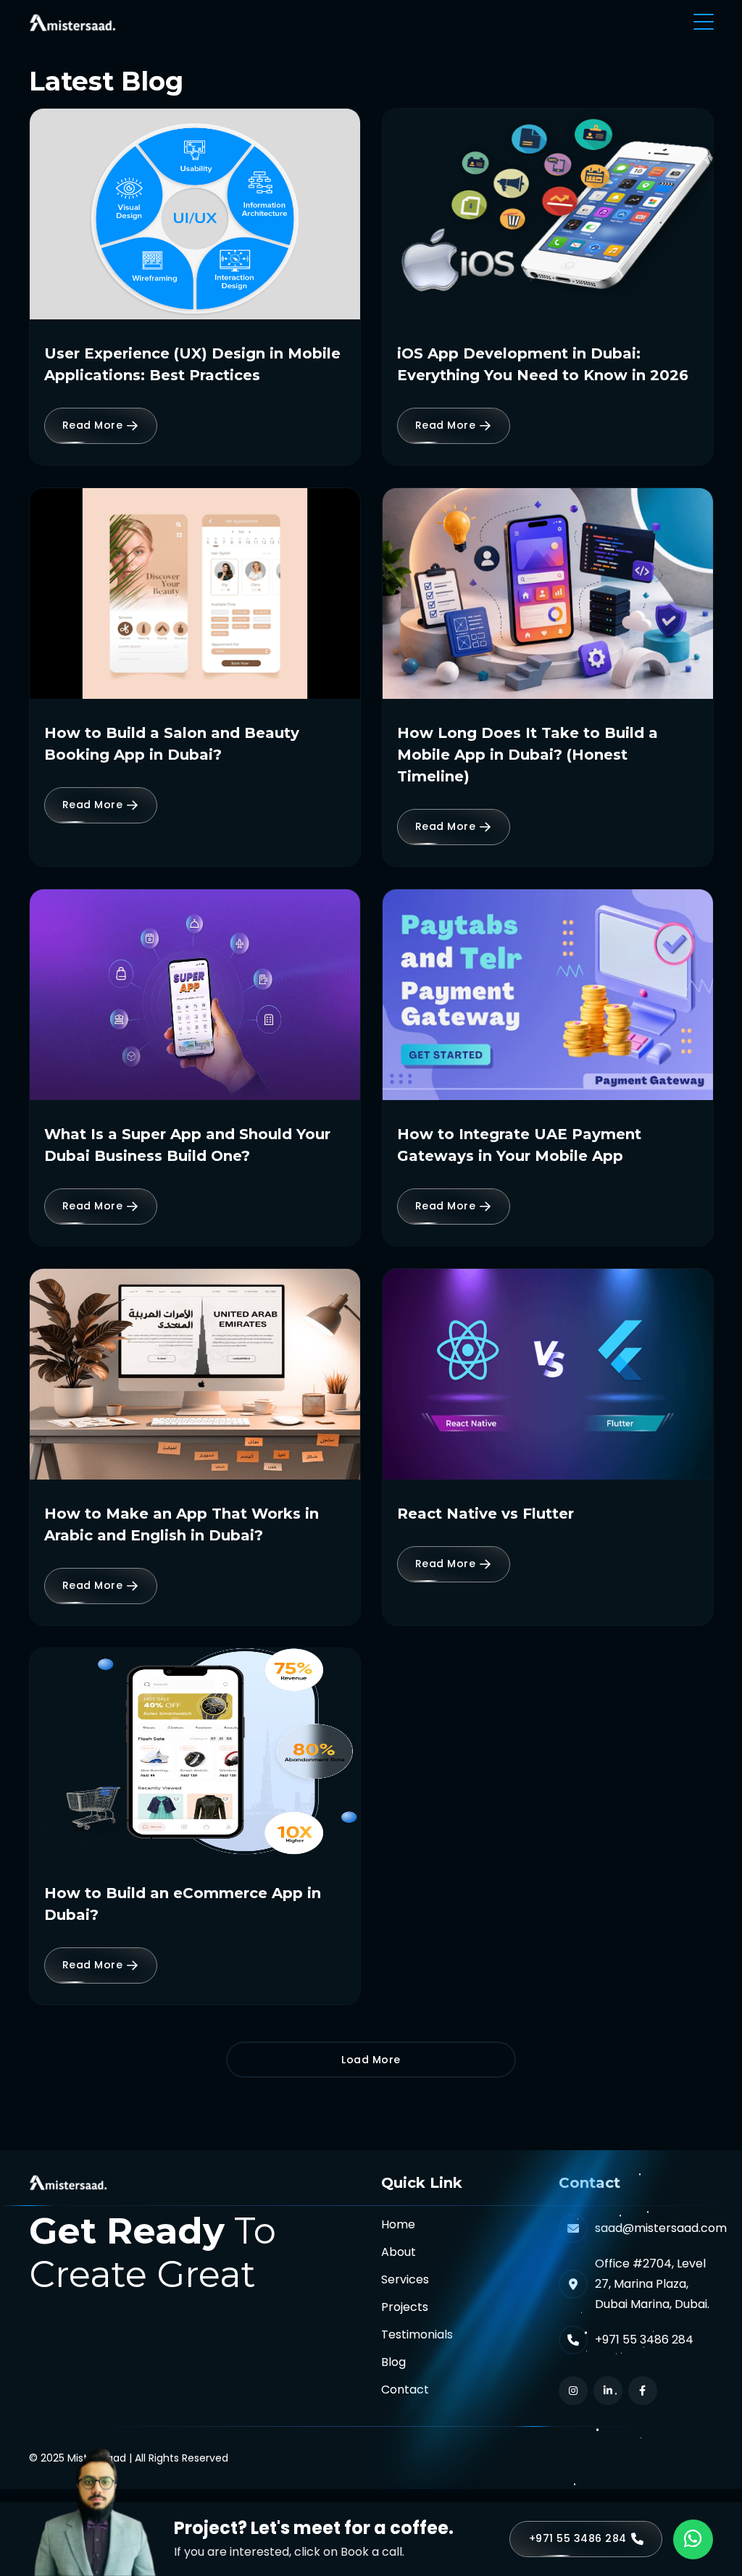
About (399, 2252)
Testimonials (417, 2334)
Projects (405, 2307)
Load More (371, 2060)
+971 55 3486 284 (644, 2340)
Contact (405, 2390)
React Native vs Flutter (485, 1514)
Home (398, 2224)
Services (405, 2279)
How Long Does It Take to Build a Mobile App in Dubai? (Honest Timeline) (528, 755)
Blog (393, 2362)
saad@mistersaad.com (661, 2228)
